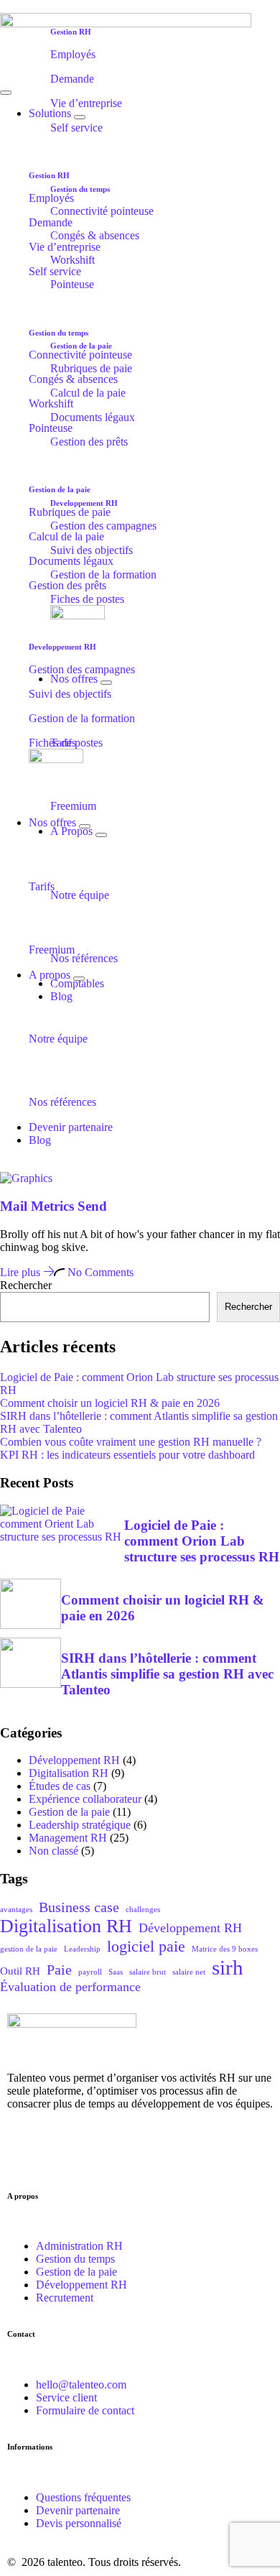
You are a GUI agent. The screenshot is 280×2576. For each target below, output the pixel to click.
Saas (116, 1972)
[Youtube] (141, 2157)
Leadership (82, 1949)
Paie (59, 1970)
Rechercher (26, 1285)
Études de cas (60, 1786)
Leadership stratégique (80, 1825)
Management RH (68, 1838)
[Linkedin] (25, 2157)
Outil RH (20, 1971)
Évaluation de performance (70, 1987)
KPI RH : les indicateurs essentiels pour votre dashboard (127, 1455)
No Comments (99, 1272)
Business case (79, 1907)
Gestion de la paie (69, 1812)
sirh (228, 1967)
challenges (143, 1910)
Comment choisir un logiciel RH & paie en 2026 (110, 1403)
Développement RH (74, 1760)
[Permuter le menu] (6, 93)
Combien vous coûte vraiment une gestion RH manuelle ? (131, 1442)
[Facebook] (103, 2157)
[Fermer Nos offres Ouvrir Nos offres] (106, 683)
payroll (90, 1972)
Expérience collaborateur (85, 1799)
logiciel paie (146, 1946)
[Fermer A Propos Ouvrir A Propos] (101, 835)
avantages (16, 1910)
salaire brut (148, 1972)
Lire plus (22, 1272)
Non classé (53, 1851)
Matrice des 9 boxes (225, 1949)
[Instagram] (64, 2157)
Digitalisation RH (69, 1773)
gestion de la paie (29, 1949)
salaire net (189, 1972)
